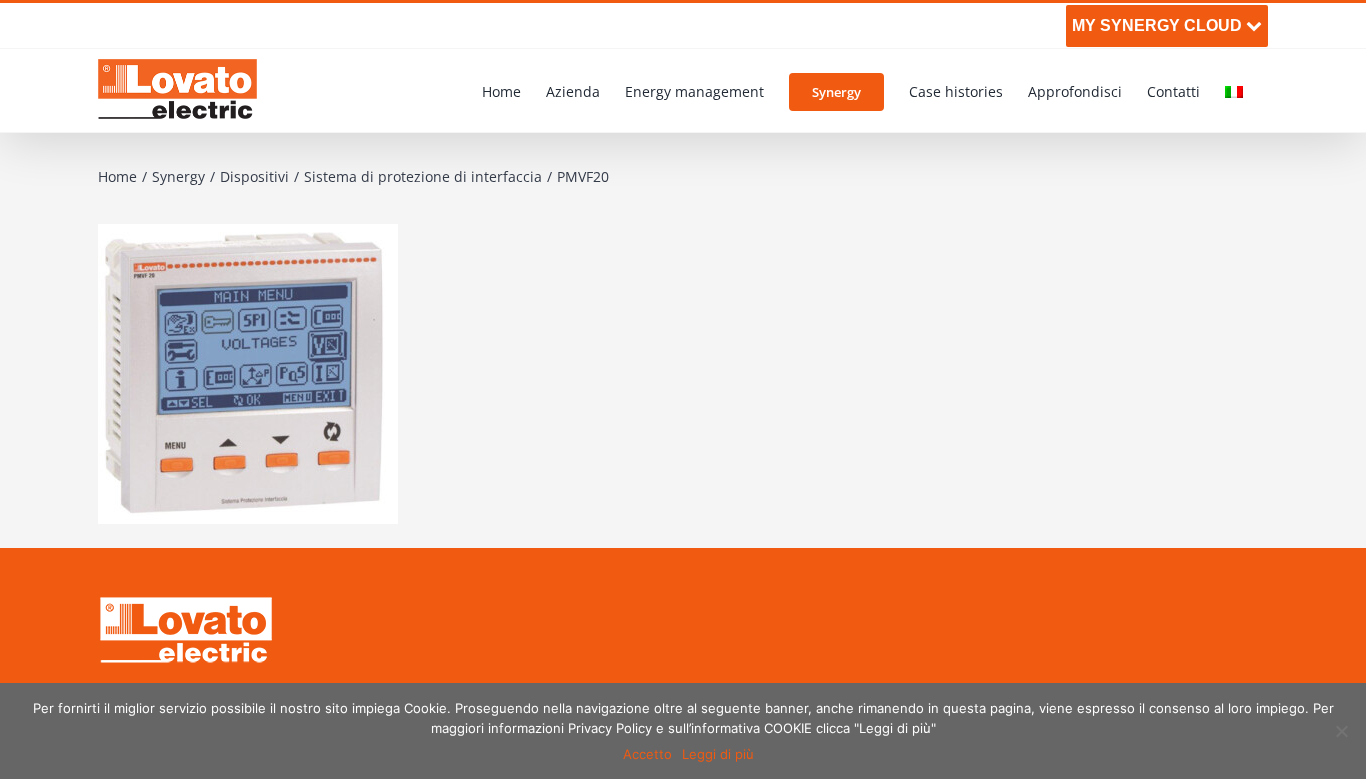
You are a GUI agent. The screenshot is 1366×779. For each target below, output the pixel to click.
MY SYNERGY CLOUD (1159, 25)
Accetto (647, 754)
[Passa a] (1234, 90)
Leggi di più (718, 754)
